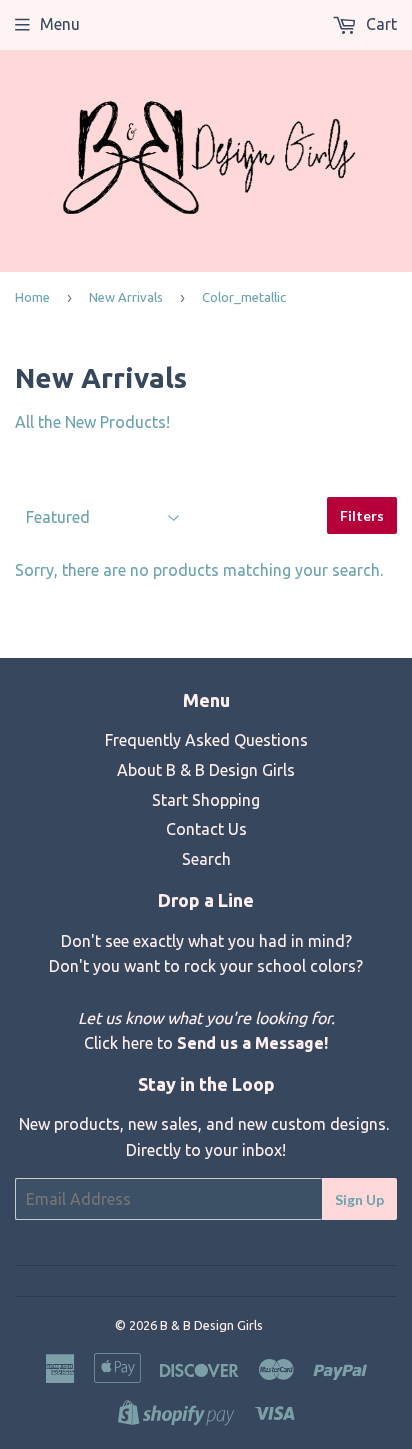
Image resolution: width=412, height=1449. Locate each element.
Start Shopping (206, 800)
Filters (362, 515)
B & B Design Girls (211, 1325)
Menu (60, 24)
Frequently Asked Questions (206, 740)
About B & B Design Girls (206, 770)
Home (32, 297)
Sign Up (359, 1199)
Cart (379, 24)
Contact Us (206, 829)
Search (206, 859)
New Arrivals (126, 297)
